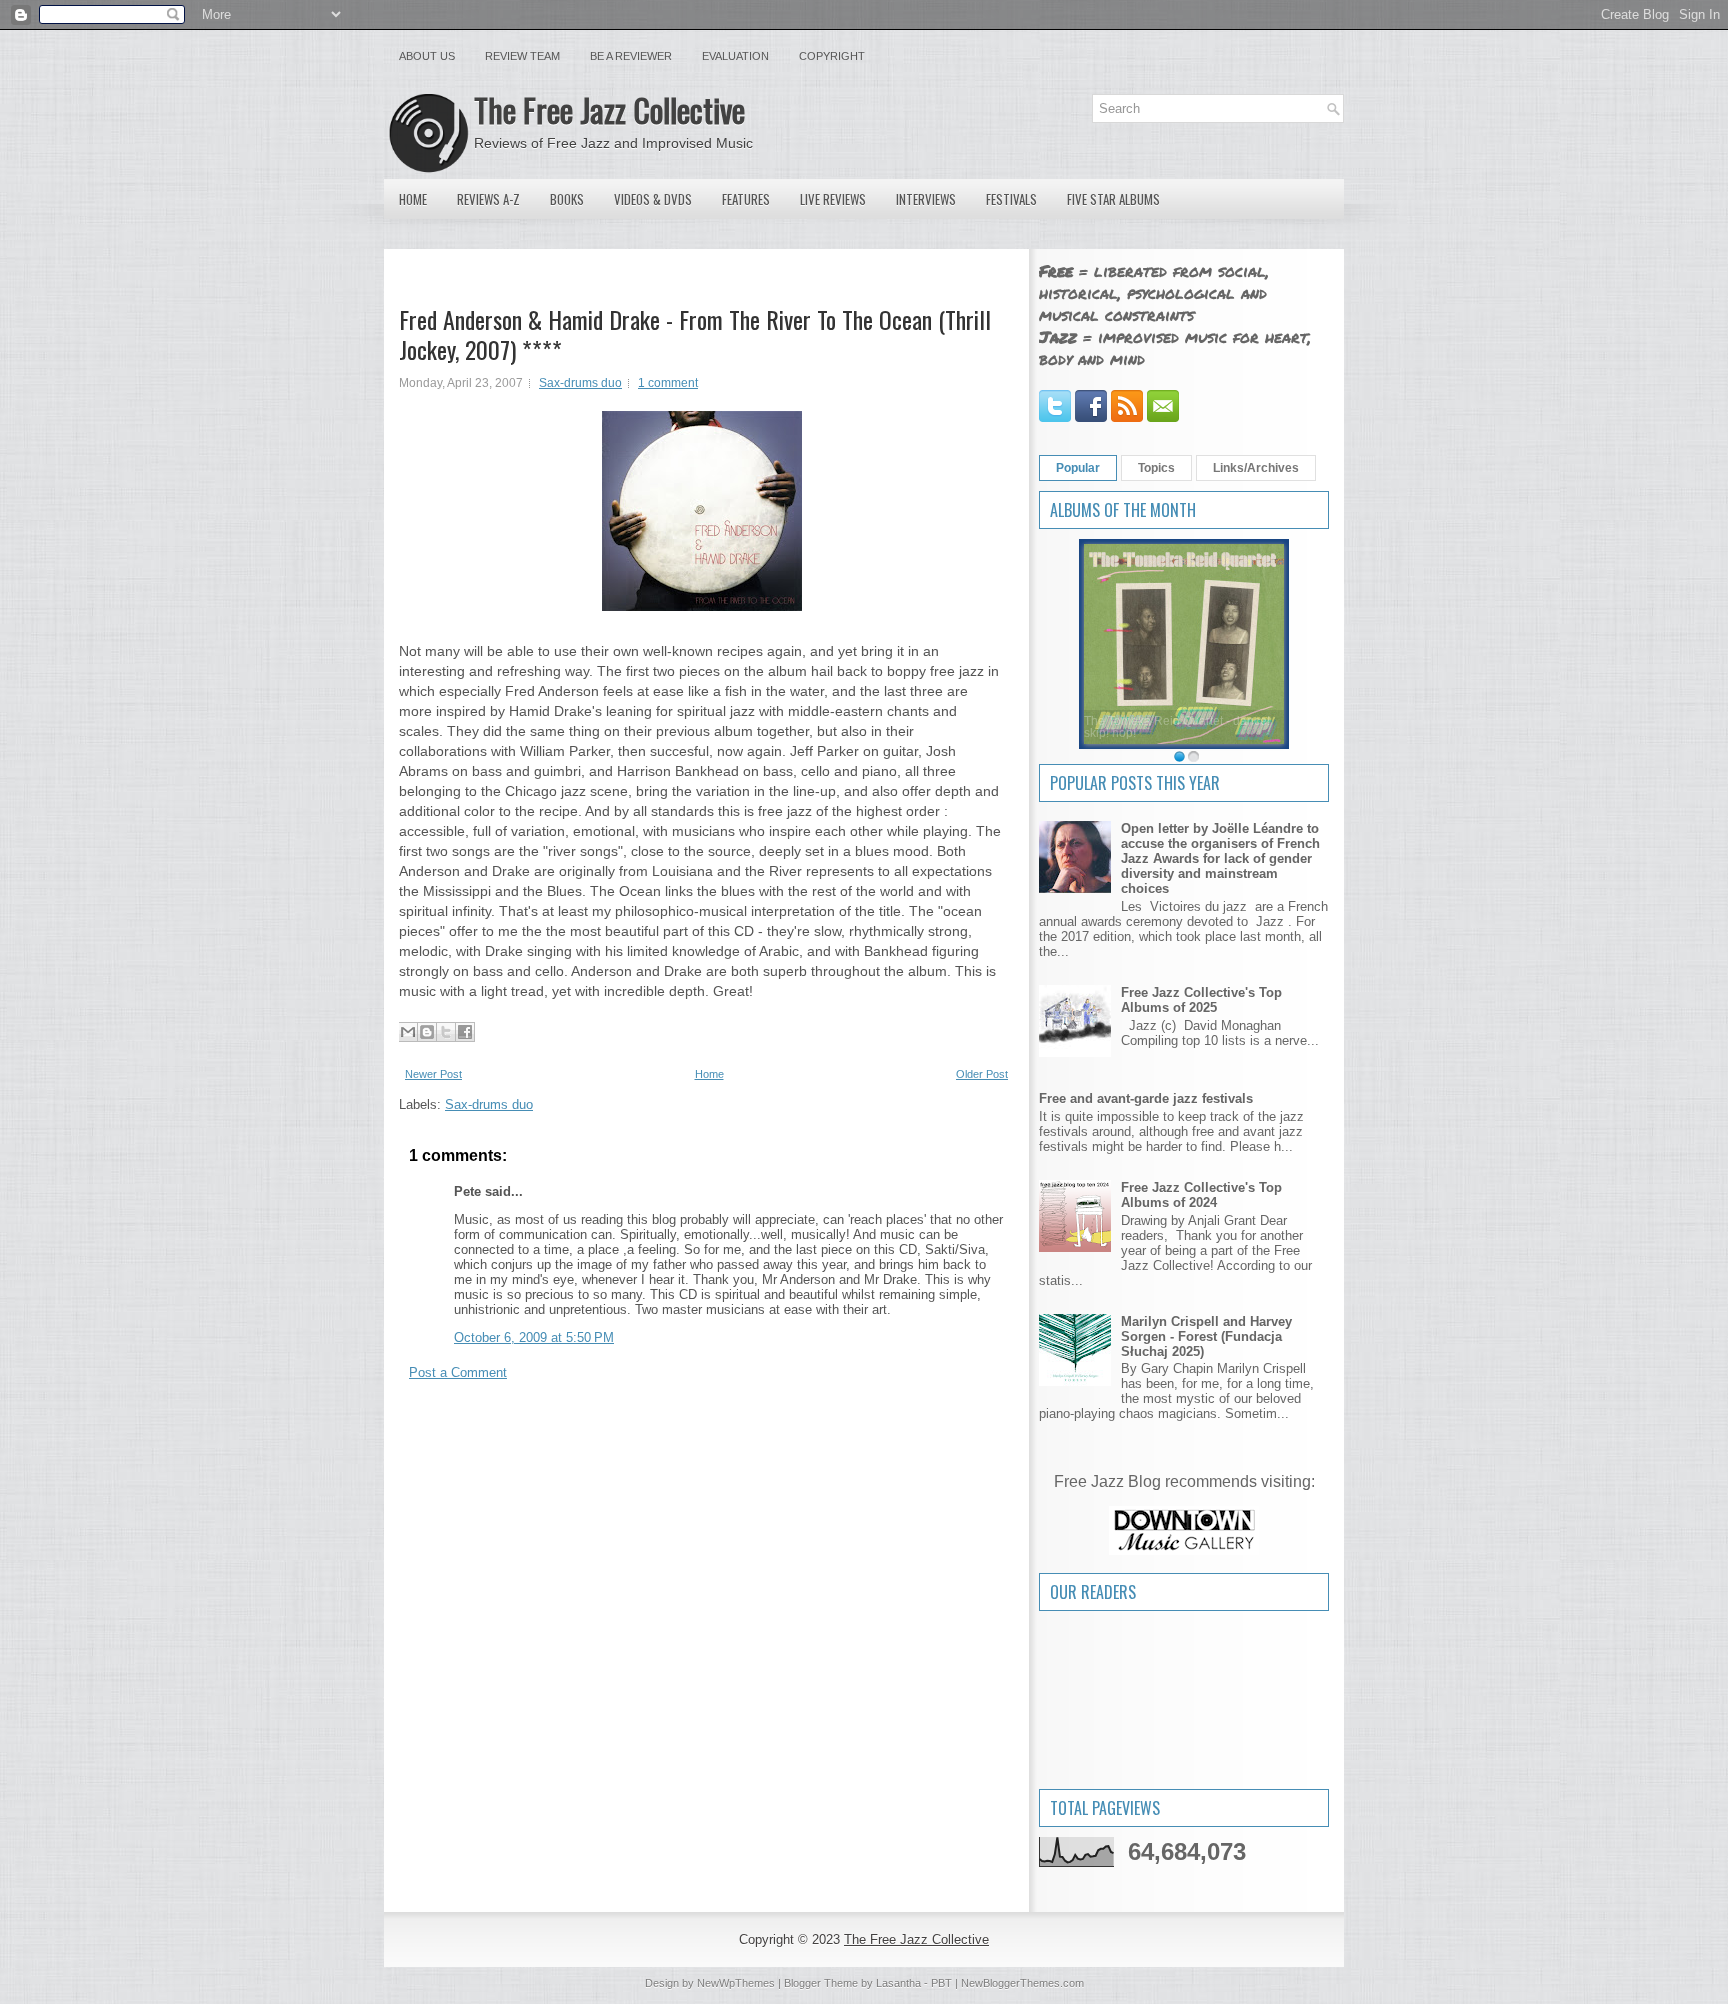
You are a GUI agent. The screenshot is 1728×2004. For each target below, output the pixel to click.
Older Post (982, 1074)
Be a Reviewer (631, 56)
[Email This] (408, 1032)
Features (746, 199)
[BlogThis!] (427, 1032)
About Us (427, 56)
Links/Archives (1256, 468)
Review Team (522, 56)
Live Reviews (833, 199)
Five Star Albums (1113, 199)
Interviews (926, 199)
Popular (1078, 468)
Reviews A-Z (488, 199)
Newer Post (433, 1074)
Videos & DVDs (653, 199)
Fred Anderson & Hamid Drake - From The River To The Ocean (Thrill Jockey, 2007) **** (695, 334)
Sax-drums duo (580, 383)
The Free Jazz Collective (609, 109)
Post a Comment (458, 1372)
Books (567, 199)
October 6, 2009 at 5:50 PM (534, 1337)
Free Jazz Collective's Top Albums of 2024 (1201, 1195)
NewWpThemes (736, 1983)
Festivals (1011, 199)
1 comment (668, 383)
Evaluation (735, 56)
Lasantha (898, 1983)
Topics (1156, 468)
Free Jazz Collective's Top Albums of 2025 (1201, 1000)
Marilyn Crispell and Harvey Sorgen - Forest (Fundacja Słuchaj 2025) (1206, 1336)
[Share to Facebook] (465, 1032)
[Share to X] (446, 1032)
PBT (941, 1983)
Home (413, 199)
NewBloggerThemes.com (1022, 1983)
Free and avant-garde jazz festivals (1146, 1098)
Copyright (832, 56)
